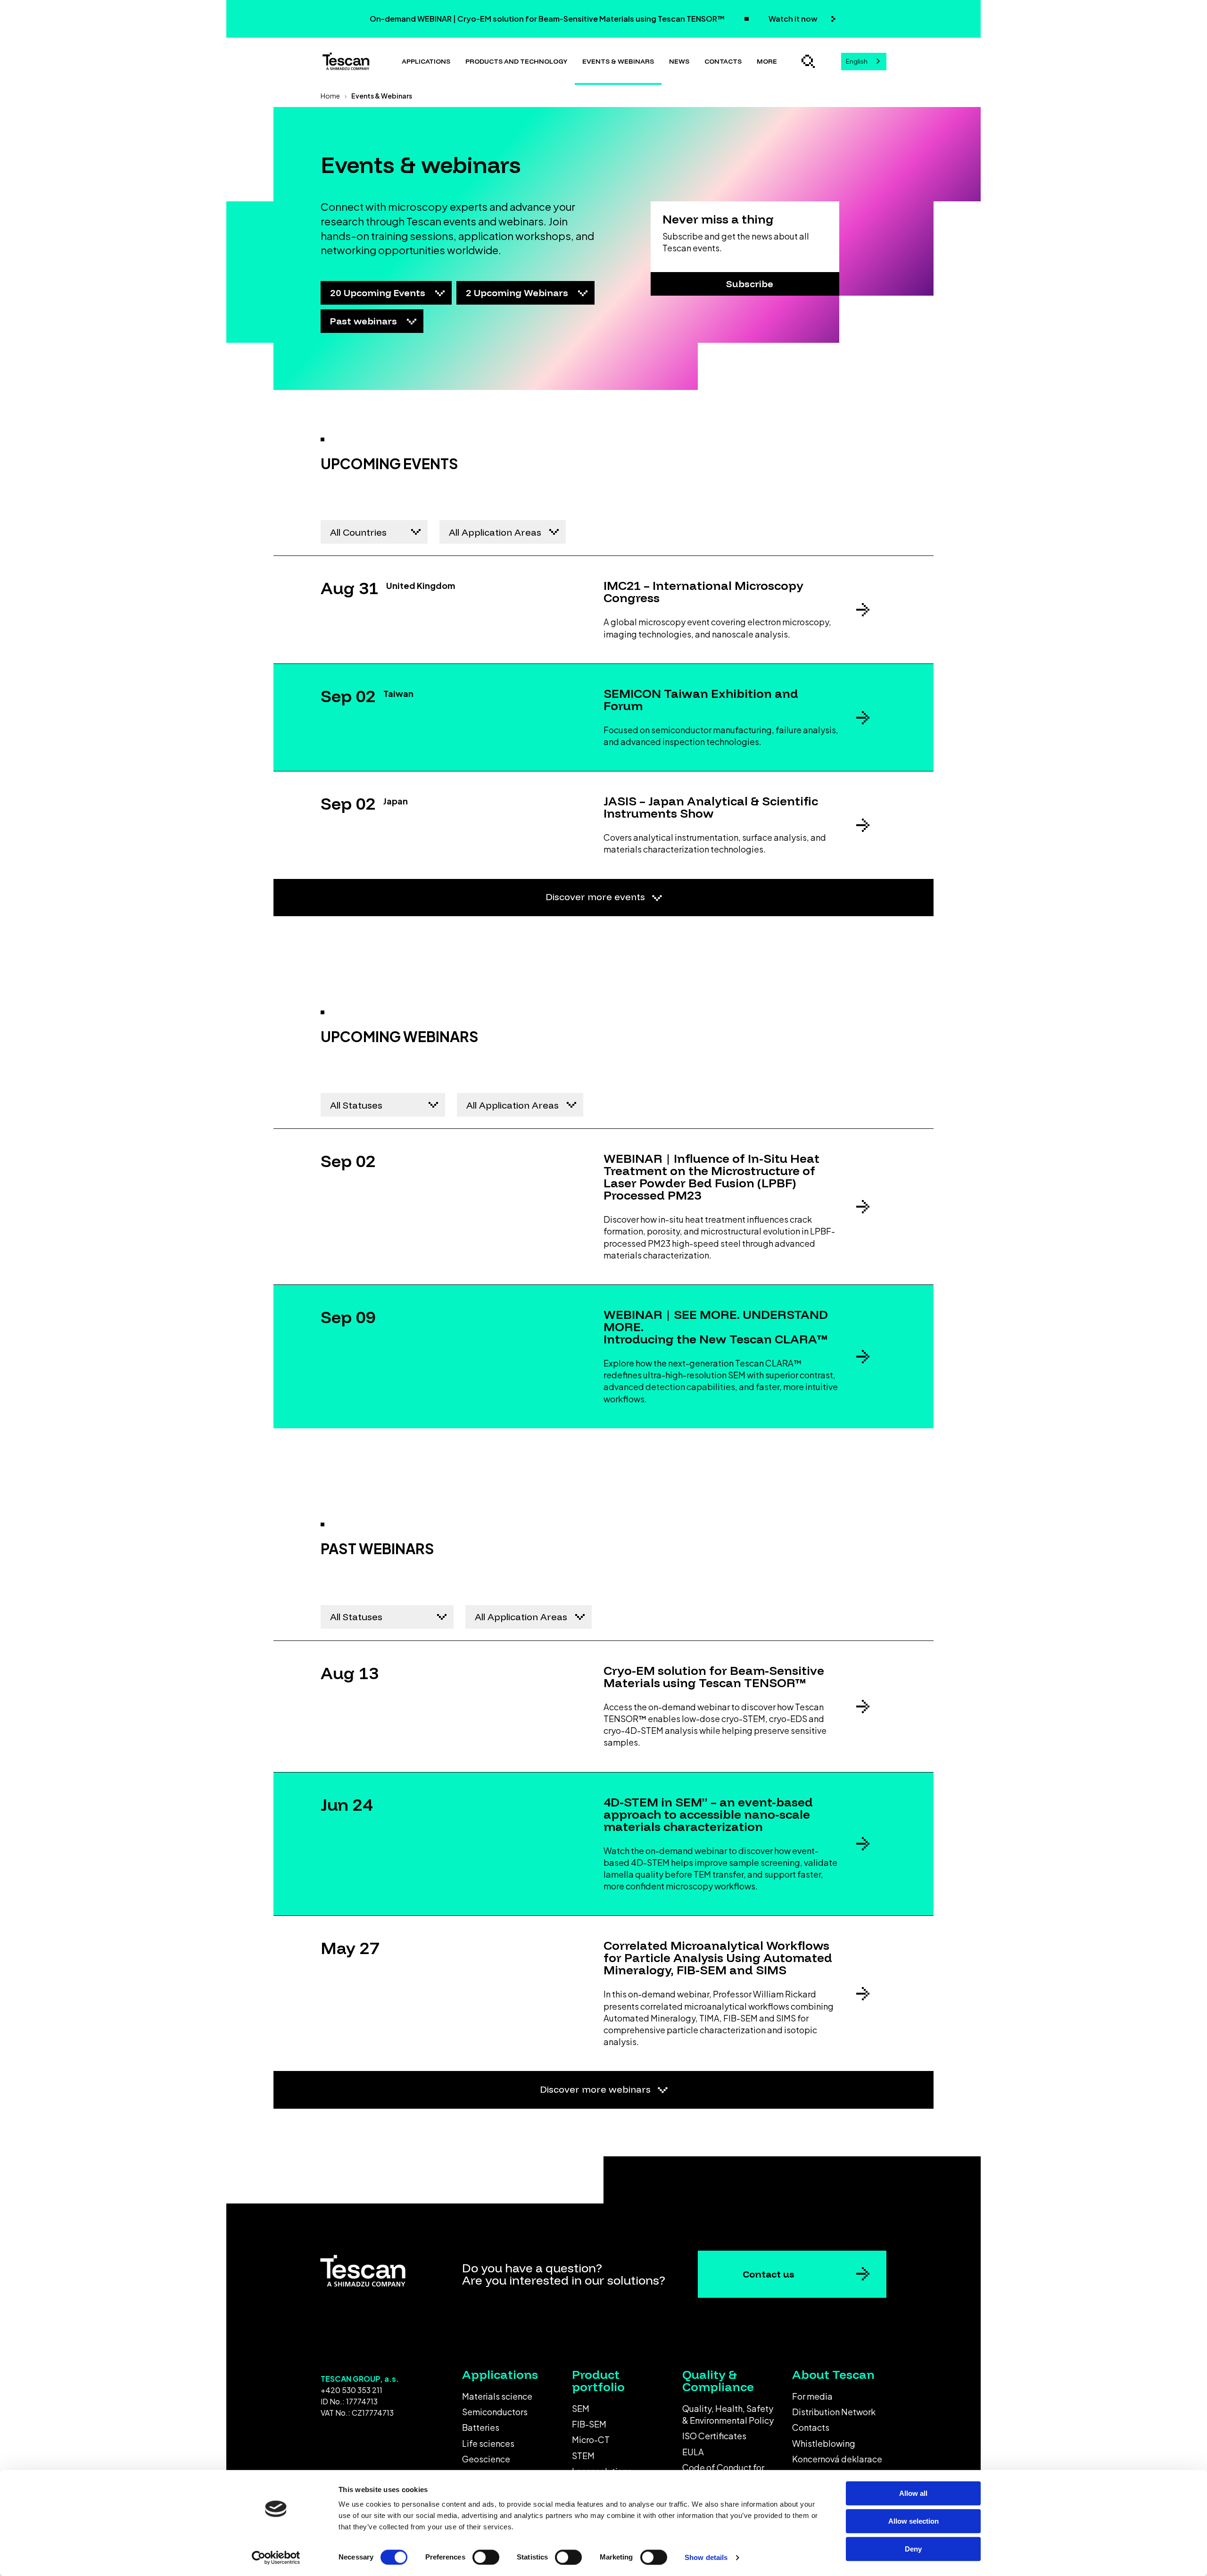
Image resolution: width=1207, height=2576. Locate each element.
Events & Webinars (618, 61)
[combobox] (864, 62)
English (857, 61)
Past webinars (365, 321)
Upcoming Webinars (518, 293)
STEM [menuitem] (583, 2456)
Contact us (769, 2274)
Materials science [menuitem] (497, 2396)
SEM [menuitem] (581, 2408)
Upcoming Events (379, 293)
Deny (913, 2549)
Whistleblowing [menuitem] (824, 2443)
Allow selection (914, 2521)
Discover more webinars (596, 2089)
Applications (426, 61)
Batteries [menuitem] (481, 2427)
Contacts (723, 61)
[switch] (486, 2557)
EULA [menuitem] (693, 2452)
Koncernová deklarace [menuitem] (837, 2459)
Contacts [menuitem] (811, 2427)
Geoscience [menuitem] (486, 2459)
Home (330, 96)
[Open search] (808, 61)
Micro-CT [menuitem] (591, 2439)
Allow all (913, 2493)
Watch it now (794, 19)
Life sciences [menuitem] (488, 2443)
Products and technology (516, 61)
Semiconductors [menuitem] (495, 2412)
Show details (706, 2557)
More (767, 61)
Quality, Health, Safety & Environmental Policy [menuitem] (728, 2414)
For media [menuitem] (812, 2396)
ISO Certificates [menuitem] (714, 2436)
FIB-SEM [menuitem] (589, 2424)
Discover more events (596, 897)
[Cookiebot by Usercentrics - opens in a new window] (276, 2558)
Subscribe (750, 284)
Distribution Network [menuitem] (834, 2412)
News (679, 61)
